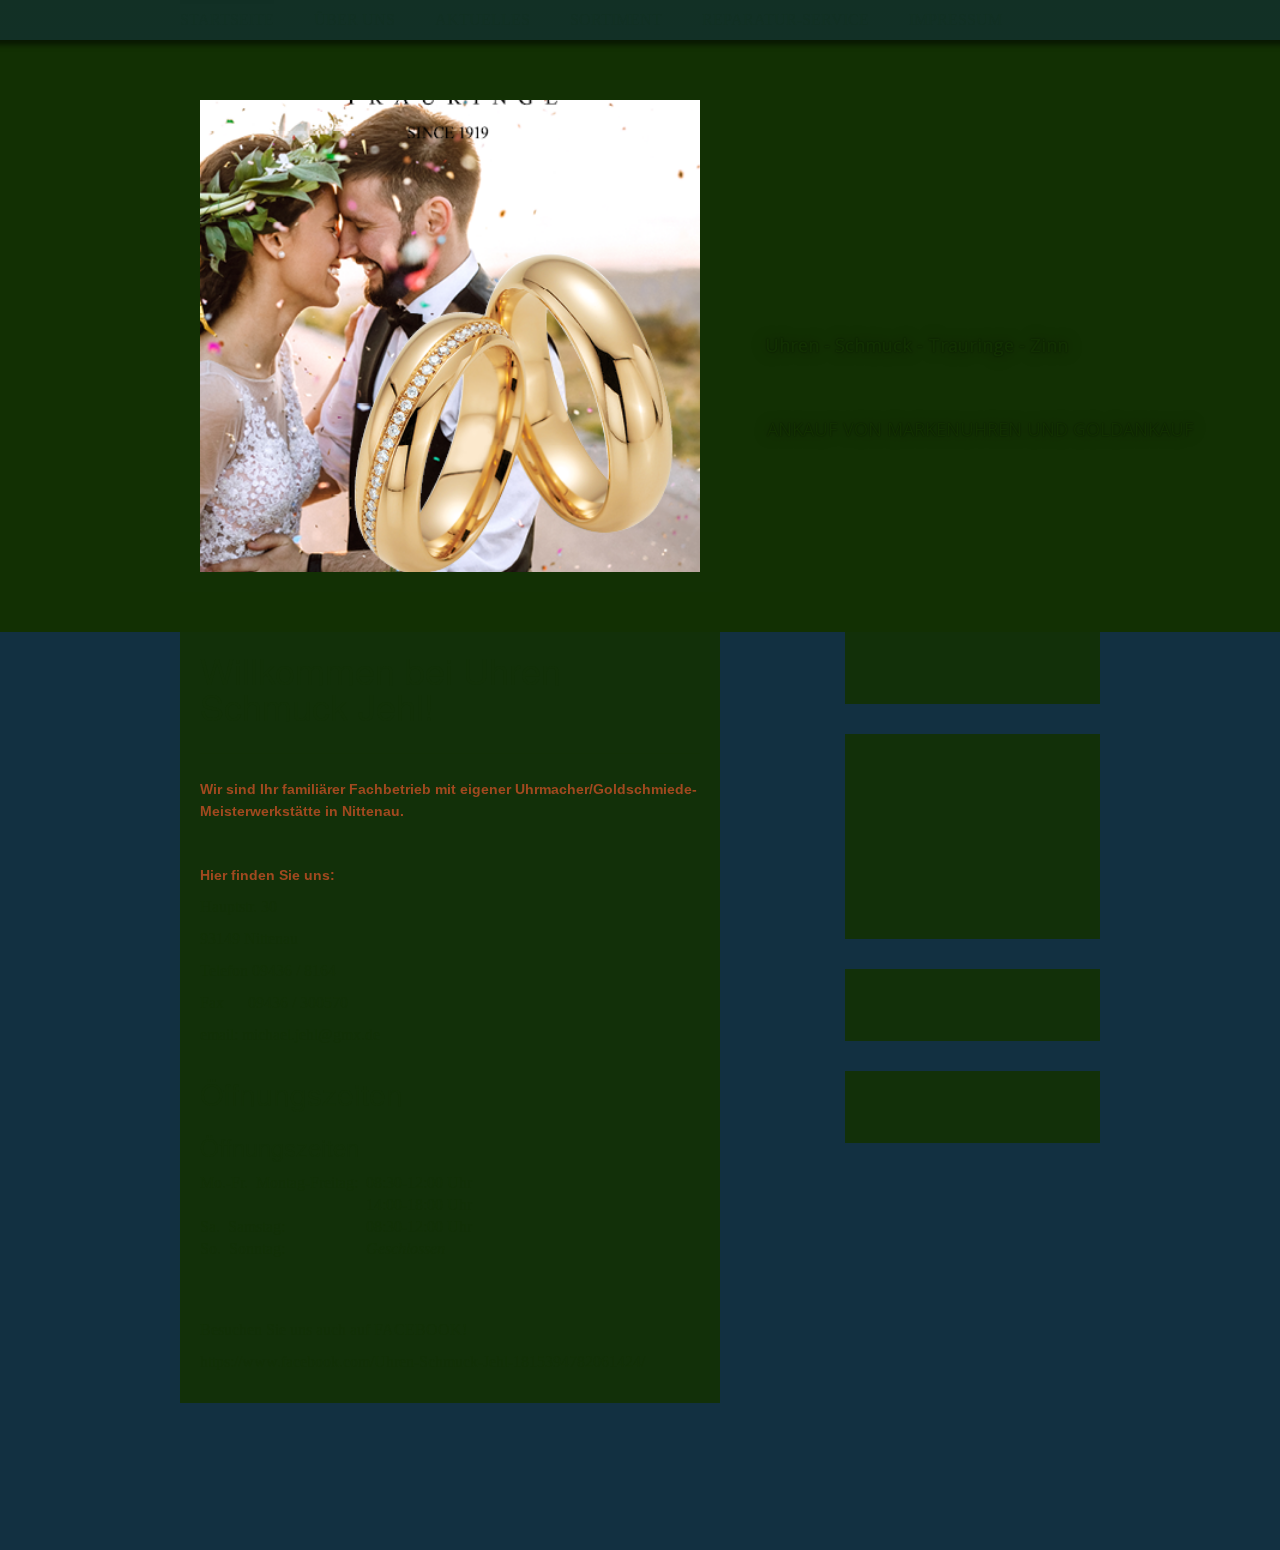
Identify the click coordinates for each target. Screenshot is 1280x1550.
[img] (450, 336)
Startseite (227, 19)
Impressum (955, 19)
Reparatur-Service (785, 19)
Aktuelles (482, 19)
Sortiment (616, 19)
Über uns (354, 19)
